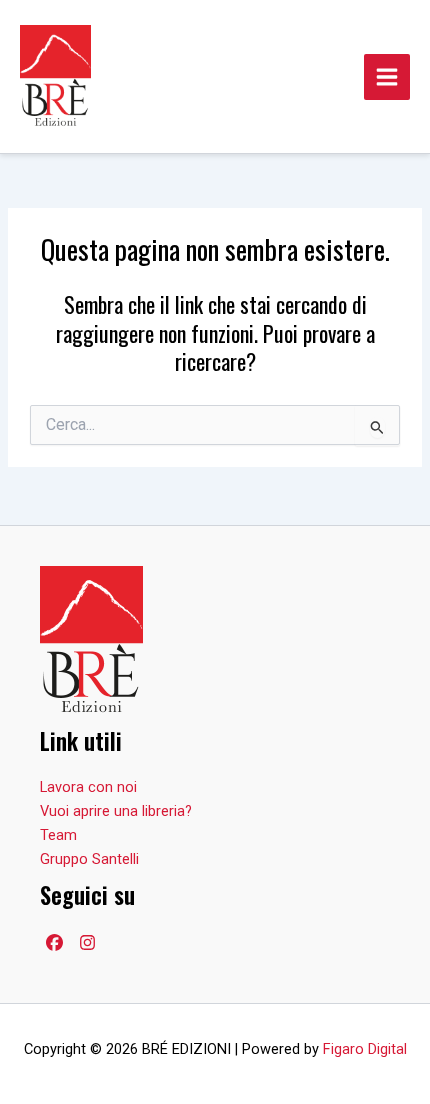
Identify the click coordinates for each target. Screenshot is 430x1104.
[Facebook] (54, 942)
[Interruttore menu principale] (387, 77)
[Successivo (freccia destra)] (395, 552)
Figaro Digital (365, 1049)
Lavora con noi (88, 787)
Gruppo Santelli (89, 859)
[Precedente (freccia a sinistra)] (35, 552)
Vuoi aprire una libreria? (116, 811)
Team (58, 835)
